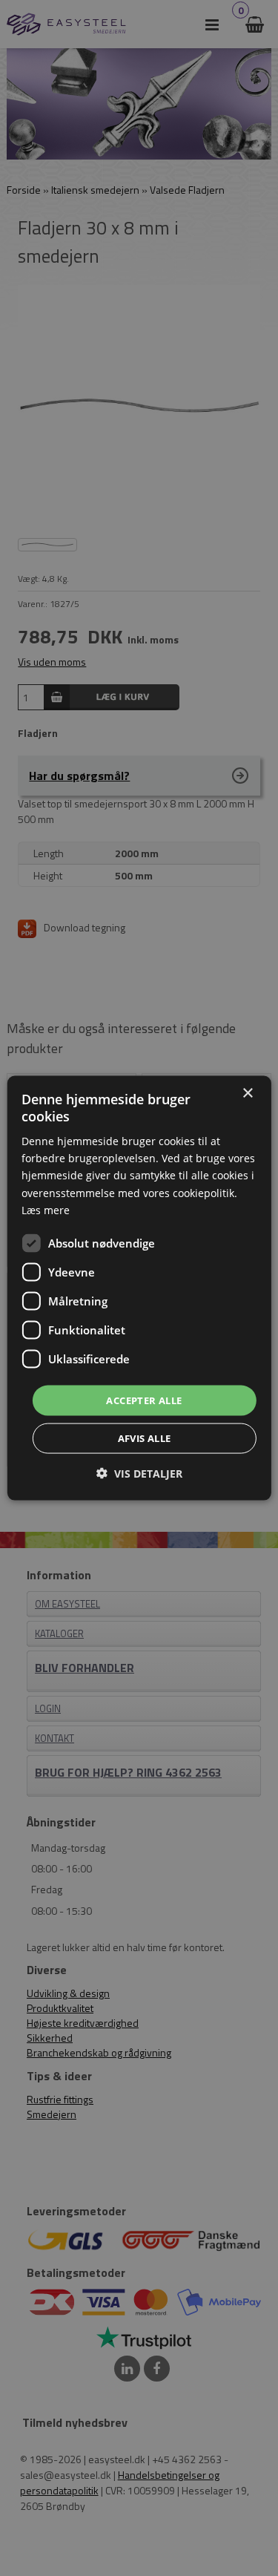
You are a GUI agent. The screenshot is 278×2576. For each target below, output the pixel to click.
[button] (139, 1474)
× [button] (247, 1093)
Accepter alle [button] (144, 1400)
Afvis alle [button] (145, 1438)
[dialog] (139, 1288)
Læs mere (46, 1209)
